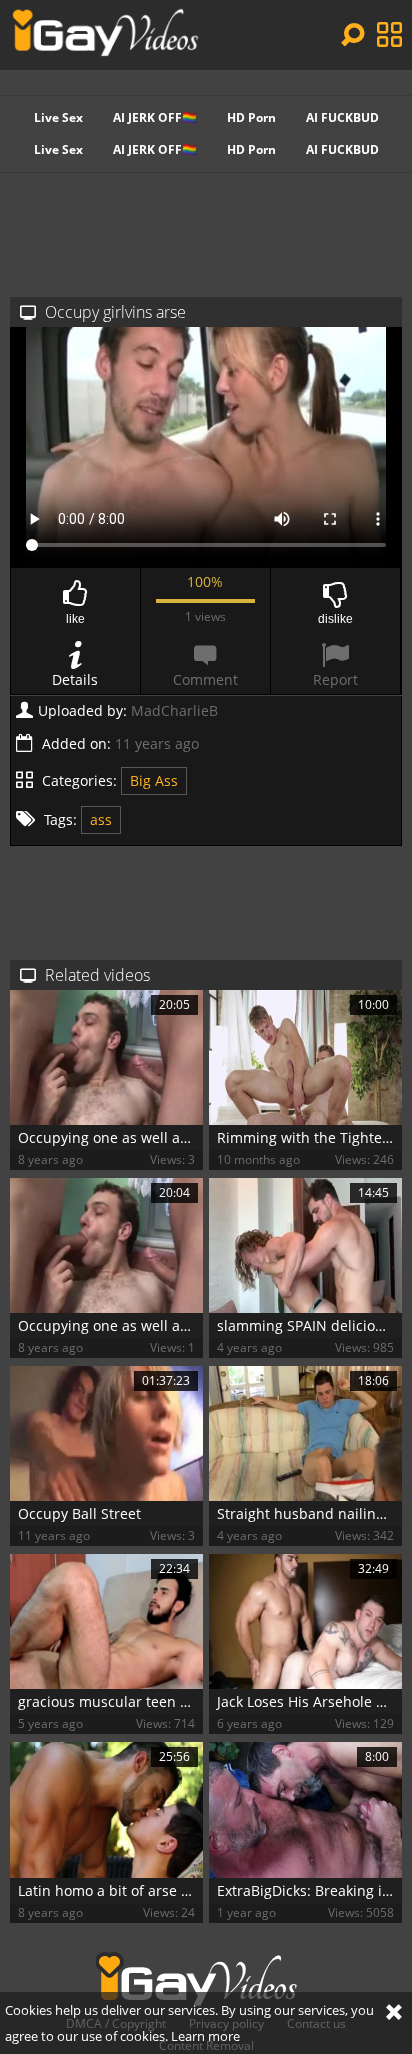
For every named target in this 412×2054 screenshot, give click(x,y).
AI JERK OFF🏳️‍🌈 (155, 117)
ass (101, 819)
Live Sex (58, 117)
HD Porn (251, 117)
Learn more (205, 2036)
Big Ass (154, 780)
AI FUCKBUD (342, 117)
